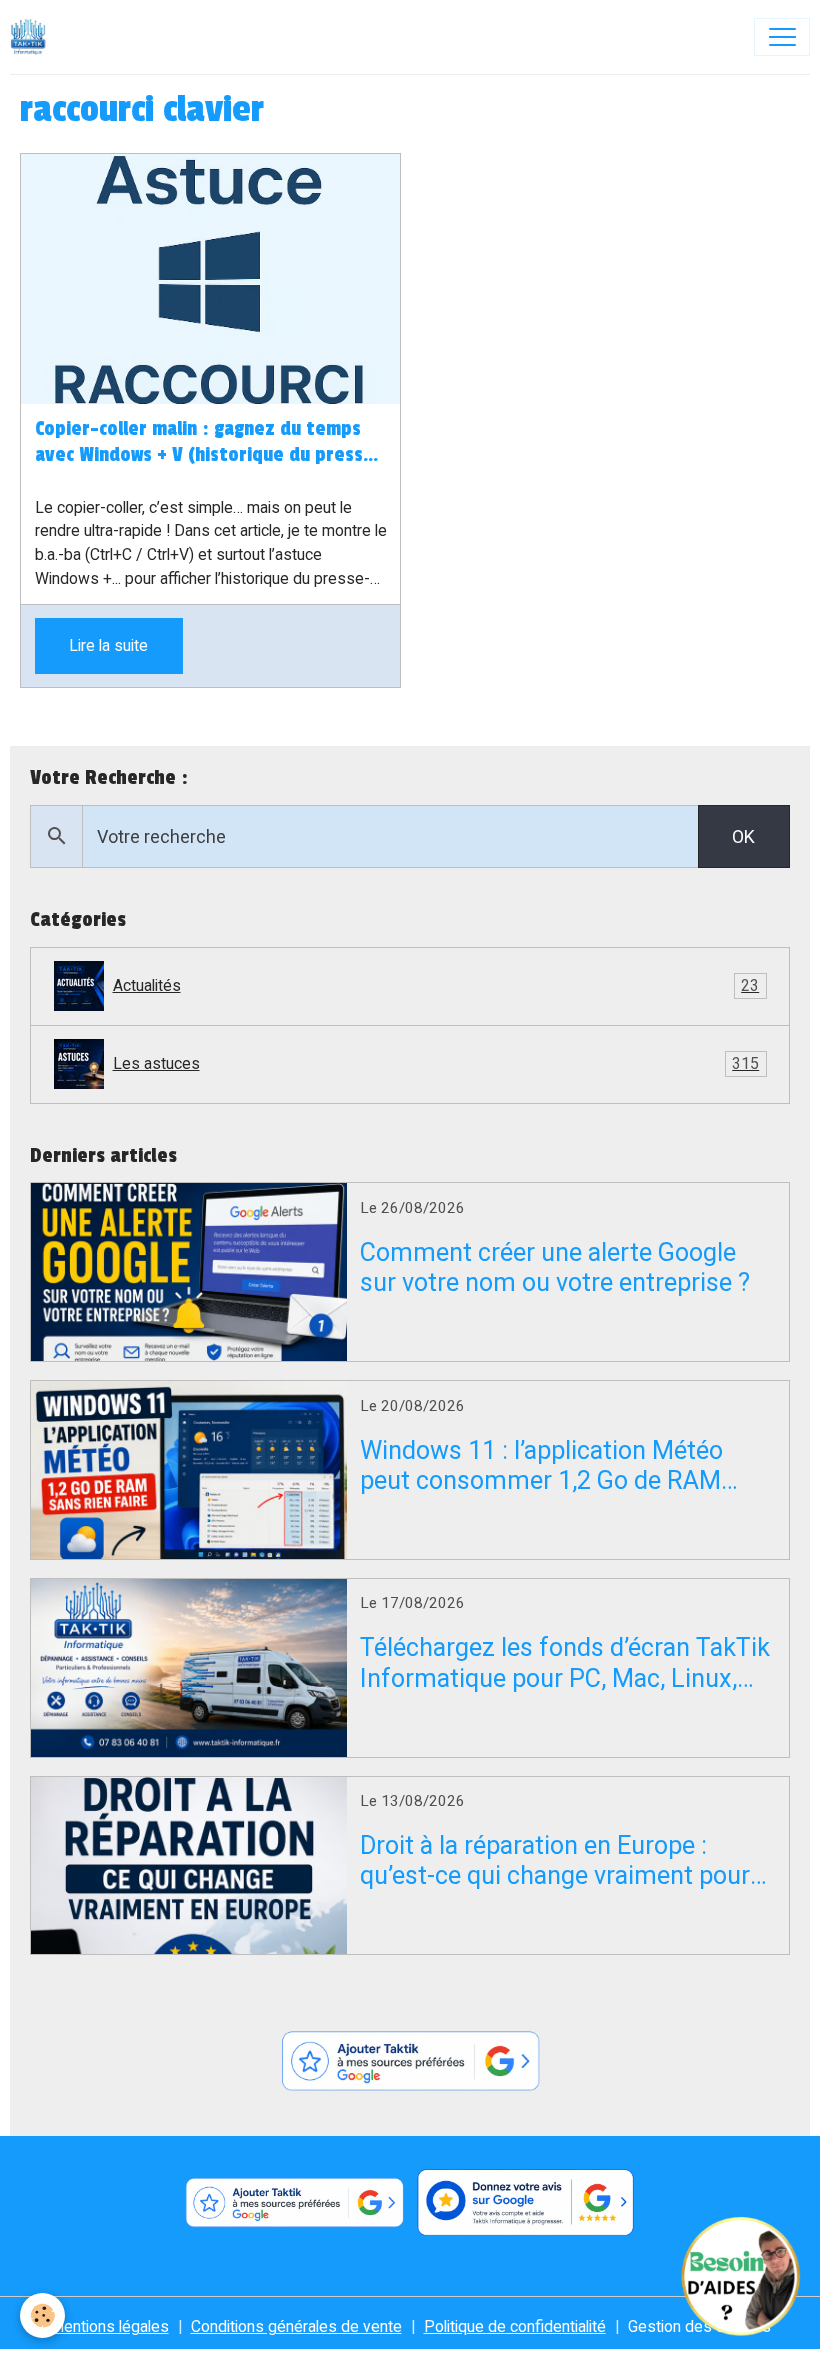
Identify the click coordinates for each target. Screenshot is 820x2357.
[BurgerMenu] (782, 37)
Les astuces (436, 1063)
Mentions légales (109, 2326)
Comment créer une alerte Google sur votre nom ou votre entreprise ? (555, 1267)
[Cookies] (42, 2315)
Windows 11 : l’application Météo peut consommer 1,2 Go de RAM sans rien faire (541, 1466)
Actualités (436, 985)
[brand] (33, 37)
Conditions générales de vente (296, 2326)
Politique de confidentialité (515, 2326)
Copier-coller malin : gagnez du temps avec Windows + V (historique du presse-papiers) (209, 443)
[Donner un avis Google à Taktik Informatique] (526, 2203)
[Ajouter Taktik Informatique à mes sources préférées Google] (410, 2061)
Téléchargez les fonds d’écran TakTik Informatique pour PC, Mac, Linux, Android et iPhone (565, 1663)
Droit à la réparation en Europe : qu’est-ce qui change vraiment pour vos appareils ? (555, 1861)
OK (743, 836)
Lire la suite (108, 645)
